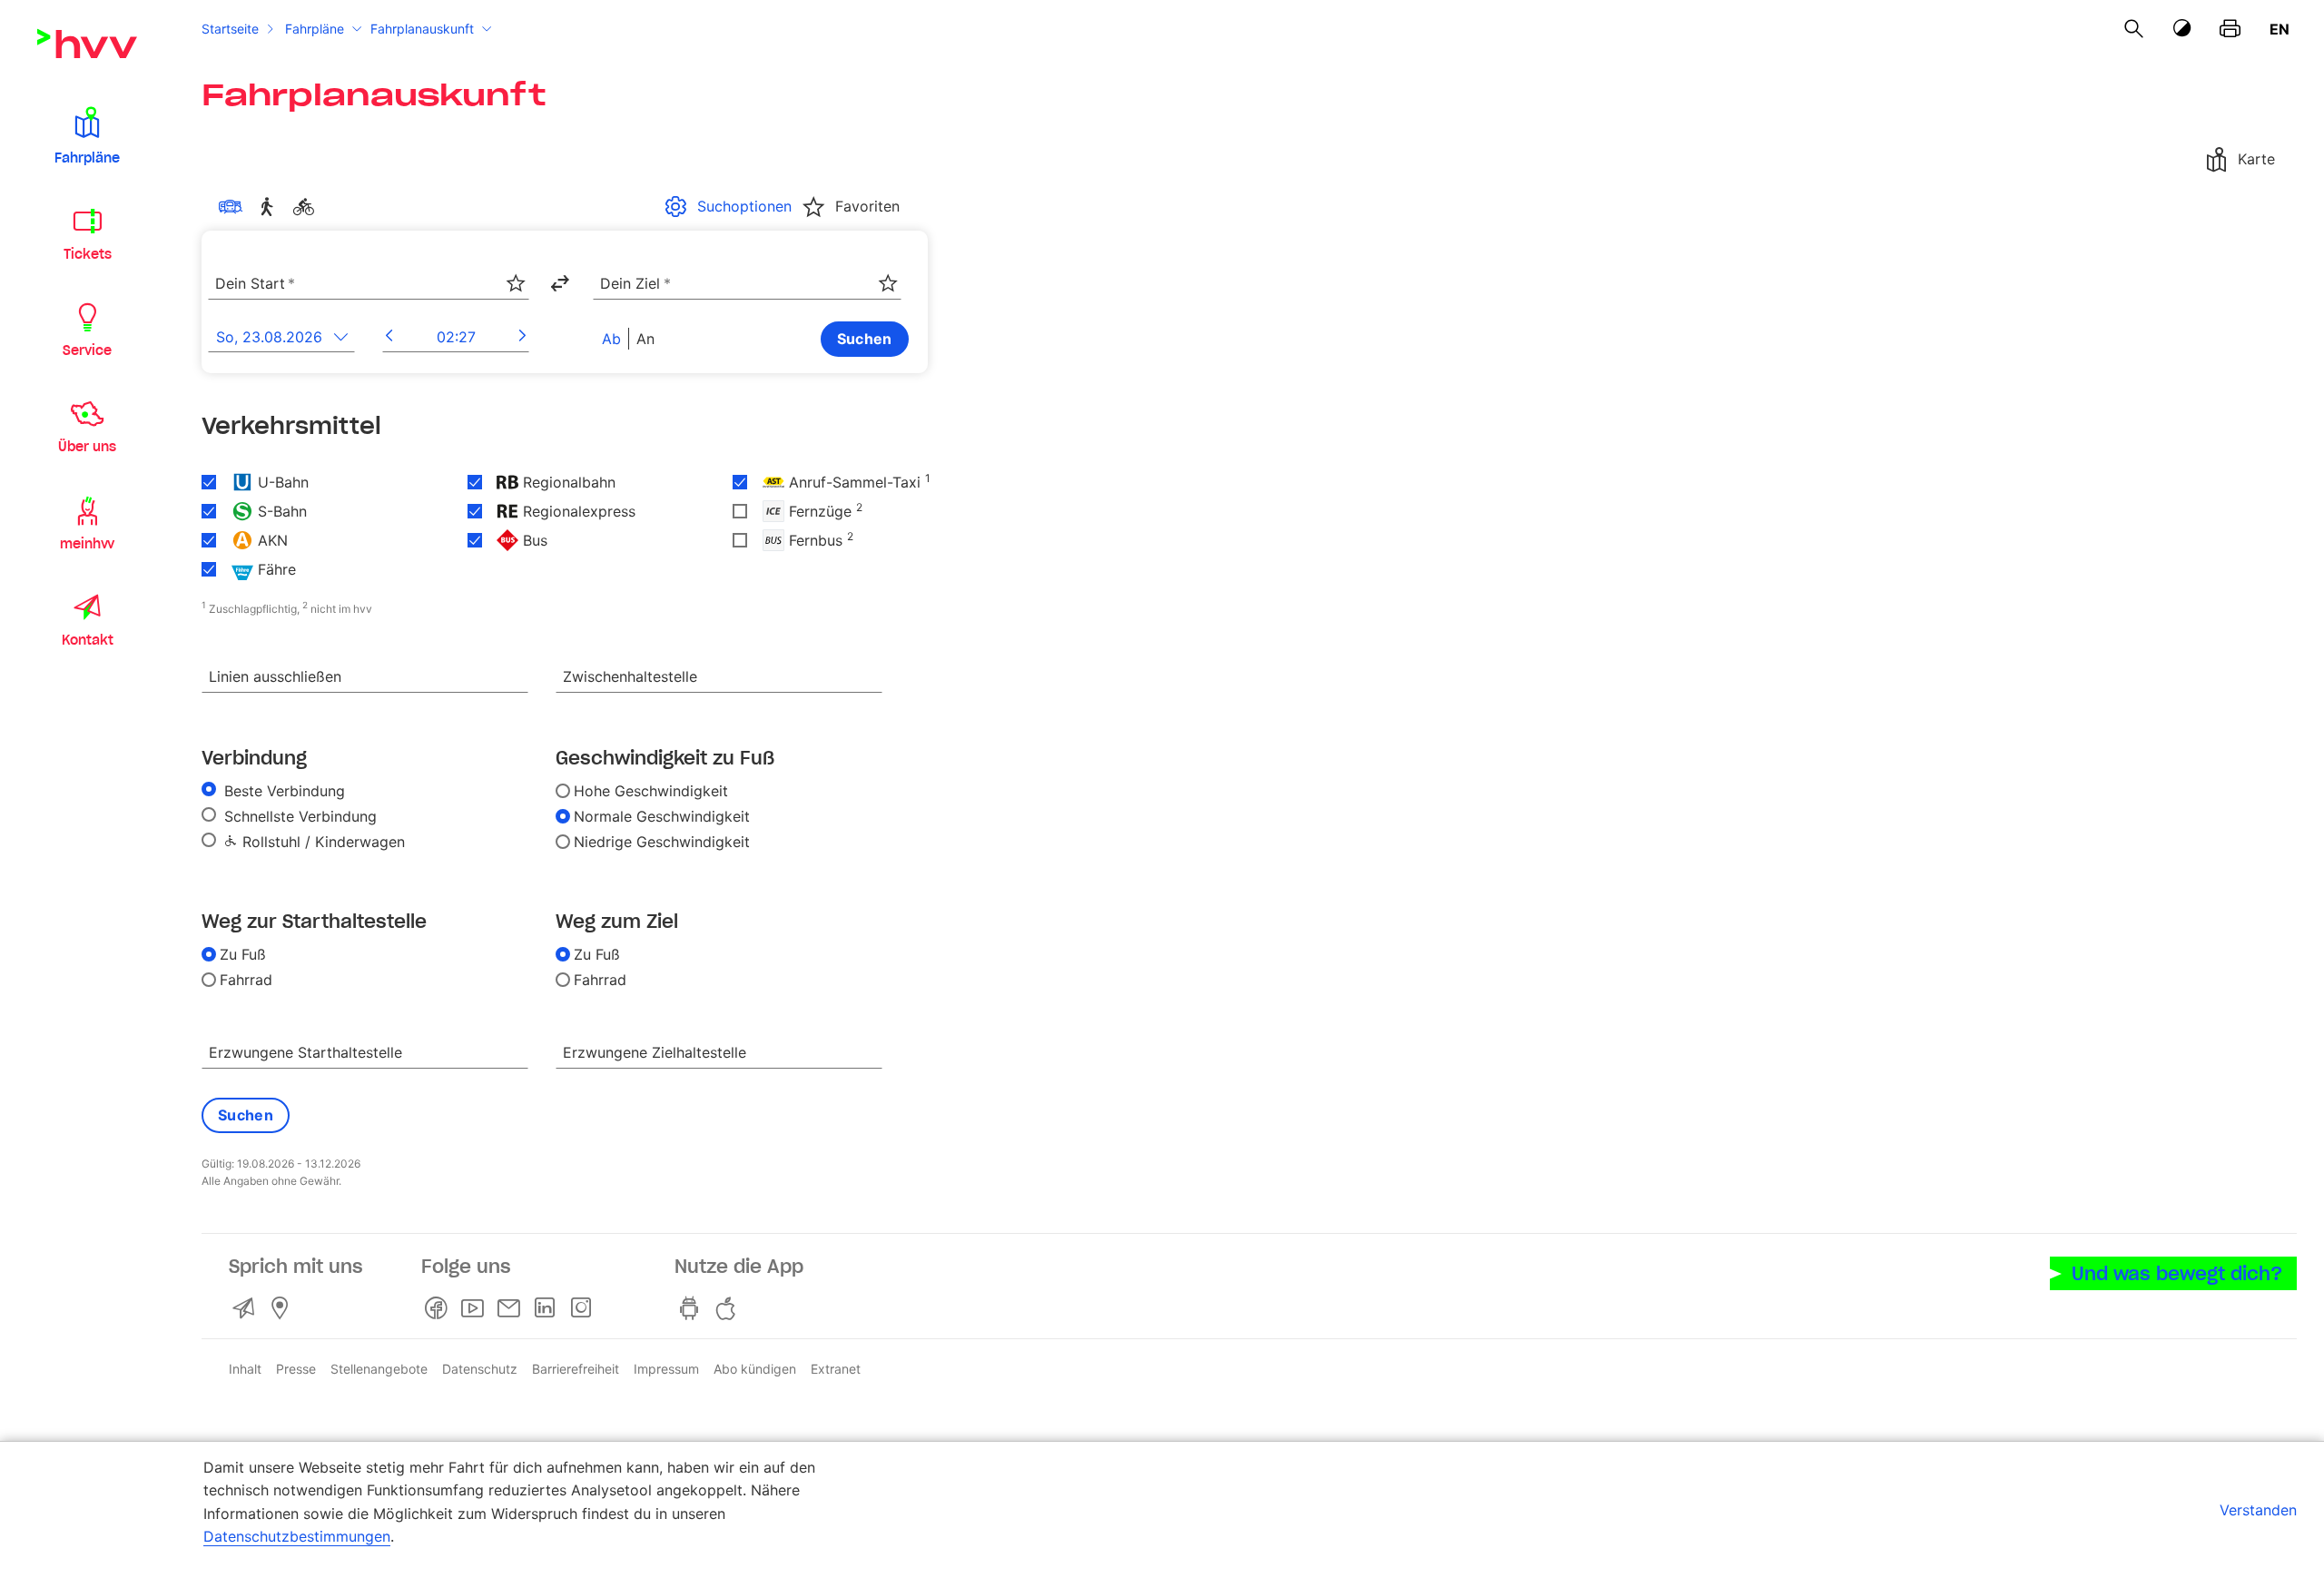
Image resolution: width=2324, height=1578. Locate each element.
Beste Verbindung (282, 791)
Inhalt (245, 1369)
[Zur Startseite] (87, 44)
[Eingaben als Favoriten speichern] (516, 283)
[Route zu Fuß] (271, 207)
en (2280, 29)
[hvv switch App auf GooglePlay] (693, 1308)
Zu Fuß (243, 954)
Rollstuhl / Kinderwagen (321, 842)
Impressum (666, 1369)
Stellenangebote (379, 1369)
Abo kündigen (755, 1369)
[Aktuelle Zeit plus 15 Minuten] (522, 336)
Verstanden (2258, 1510)
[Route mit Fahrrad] (307, 207)
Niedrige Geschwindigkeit (662, 842)
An (645, 339)
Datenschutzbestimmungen (297, 1536)
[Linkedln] (548, 1308)
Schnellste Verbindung (298, 816)
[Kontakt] (247, 1308)
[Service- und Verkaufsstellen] (283, 1308)
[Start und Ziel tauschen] (559, 283)
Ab (611, 339)
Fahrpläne (315, 29)
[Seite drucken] (2230, 29)
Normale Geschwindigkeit (662, 816)
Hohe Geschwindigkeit (651, 791)
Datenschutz (480, 1369)
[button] (87, 134)
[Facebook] (439, 1308)
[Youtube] (476, 1308)
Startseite (230, 29)
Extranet (836, 1369)
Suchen (865, 339)
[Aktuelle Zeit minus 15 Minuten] (389, 336)
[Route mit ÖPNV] (234, 207)
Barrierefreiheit (576, 1369)
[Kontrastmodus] (2182, 29)
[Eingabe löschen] (515, 271)
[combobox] (369, 284)
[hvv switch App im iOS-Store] (729, 1308)
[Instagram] (585, 1308)
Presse (296, 1369)
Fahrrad (246, 980)
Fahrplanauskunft (422, 29)
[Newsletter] (512, 1308)
